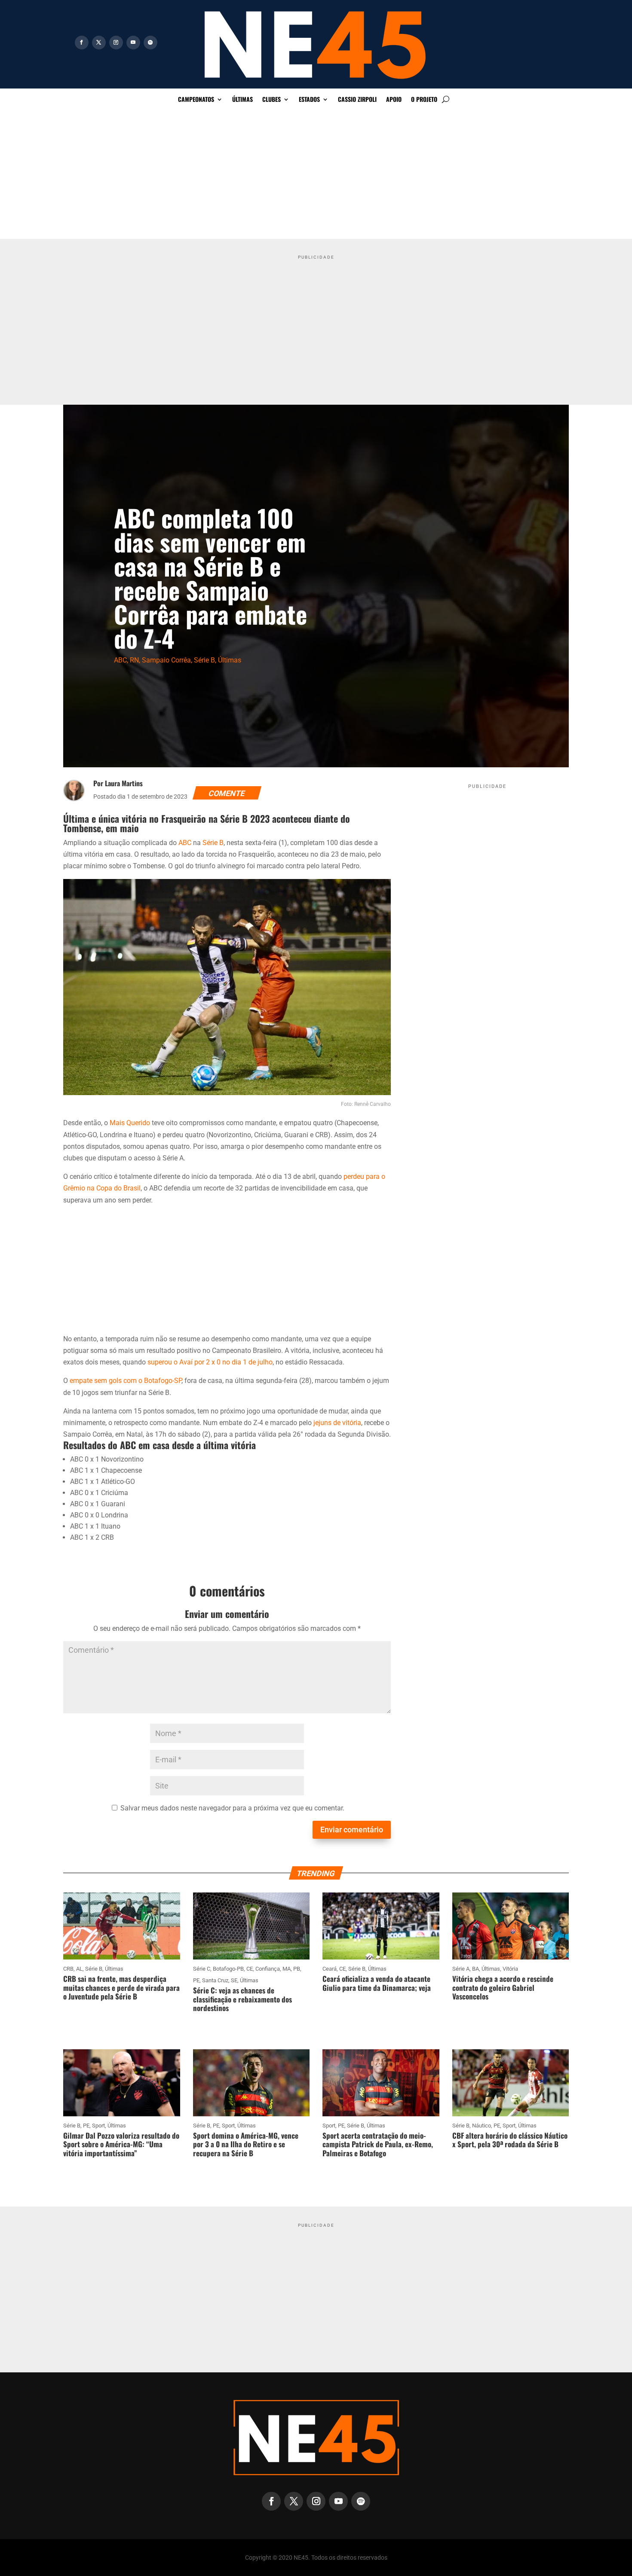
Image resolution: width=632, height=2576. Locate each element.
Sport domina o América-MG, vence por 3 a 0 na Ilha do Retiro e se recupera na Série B (246, 2144)
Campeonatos (196, 100)
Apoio (394, 100)
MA (287, 1969)
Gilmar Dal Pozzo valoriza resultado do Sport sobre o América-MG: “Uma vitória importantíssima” (121, 2144)
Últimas (242, 100)
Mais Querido (130, 1123)
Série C (202, 1969)
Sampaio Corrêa (166, 660)
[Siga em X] (99, 43)
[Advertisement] (316, 174)
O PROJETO (424, 100)
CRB (68, 1969)
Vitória (510, 1969)
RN (134, 660)
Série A (461, 1969)
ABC (120, 660)
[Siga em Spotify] (150, 43)
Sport (98, 2126)
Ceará (330, 1969)
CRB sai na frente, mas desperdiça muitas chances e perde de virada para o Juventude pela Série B (121, 1987)
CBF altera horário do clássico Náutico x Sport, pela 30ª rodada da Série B (510, 2140)
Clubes (272, 100)
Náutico (482, 2126)
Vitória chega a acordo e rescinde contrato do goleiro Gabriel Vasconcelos (503, 1987)
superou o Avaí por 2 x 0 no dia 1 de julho (210, 1362)
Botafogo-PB (228, 1969)
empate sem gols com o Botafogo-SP (126, 1381)
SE (234, 1980)
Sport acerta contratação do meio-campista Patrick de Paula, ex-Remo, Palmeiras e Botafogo (378, 2144)
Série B (204, 660)
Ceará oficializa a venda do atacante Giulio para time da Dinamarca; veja (377, 1983)
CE (250, 1969)
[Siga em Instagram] (116, 43)
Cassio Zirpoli (357, 100)
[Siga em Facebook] (82, 43)
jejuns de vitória (337, 1423)
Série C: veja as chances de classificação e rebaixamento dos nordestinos (242, 1999)
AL (79, 1969)
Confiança (268, 1969)
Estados (309, 100)
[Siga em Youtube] (133, 43)
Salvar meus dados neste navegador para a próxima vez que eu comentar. (232, 1808)
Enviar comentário (352, 1830)
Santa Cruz (215, 1980)
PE (196, 1980)
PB (297, 1969)
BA (476, 1969)
